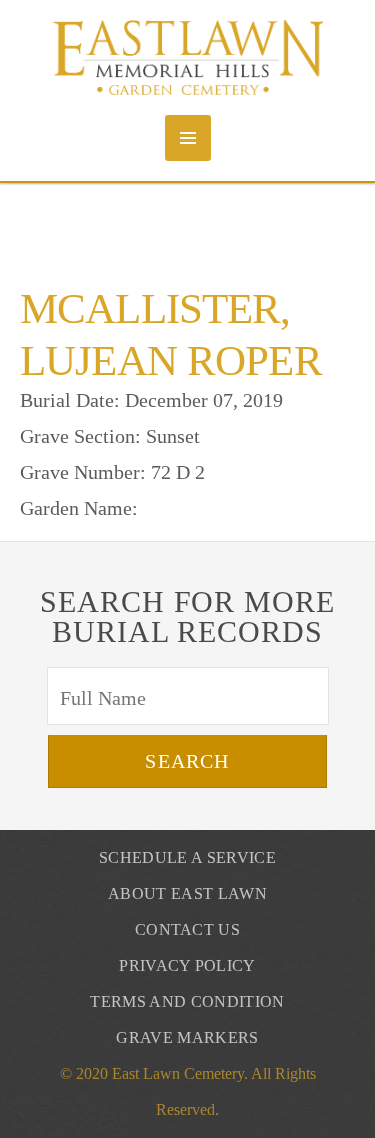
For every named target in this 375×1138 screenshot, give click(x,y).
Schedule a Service (187, 857)
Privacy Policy (187, 965)
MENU (188, 138)
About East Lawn (187, 893)
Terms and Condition (187, 1001)
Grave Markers (187, 1037)
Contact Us (187, 929)
